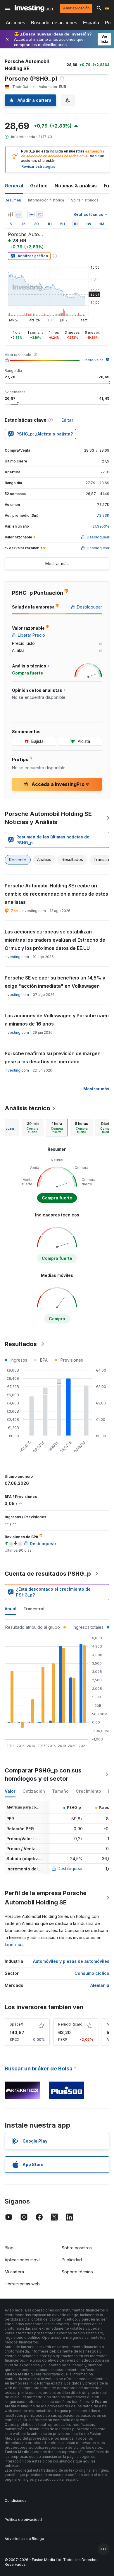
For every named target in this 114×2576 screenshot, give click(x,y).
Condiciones (16, 2500)
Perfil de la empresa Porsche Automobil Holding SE (46, 1898)
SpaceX (16, 2024)
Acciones (15, 23)
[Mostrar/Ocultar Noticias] (39, 214)
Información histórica (46, 200)
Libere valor (93, 360)
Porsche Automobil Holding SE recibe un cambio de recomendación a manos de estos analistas (56, 894)
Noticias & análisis (76, 186)
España (91, 23)
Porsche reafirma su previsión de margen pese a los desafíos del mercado (53, 1057)
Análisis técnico (27, 1108)
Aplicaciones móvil (23, 2260)
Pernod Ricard (70, 2024)
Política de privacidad (23, 2520)
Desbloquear (70, 1869)
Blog (9, 2248)
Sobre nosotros (77, 2248)
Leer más (14, 1944)
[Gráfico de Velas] (11, 214)
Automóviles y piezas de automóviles (71, 1961)
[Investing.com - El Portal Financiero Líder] (34, 8)
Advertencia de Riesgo (24, 2539)
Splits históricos (85, 200)
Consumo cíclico (92, 1973)
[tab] (33, 1128)
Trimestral (34, 1609)
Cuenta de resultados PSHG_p (48, 1574)
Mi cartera (14, 2272)
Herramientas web (22, 2284)
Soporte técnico (77, 2272)
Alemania (100, 1985)
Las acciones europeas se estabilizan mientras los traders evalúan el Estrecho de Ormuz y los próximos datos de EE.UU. (55, 940)
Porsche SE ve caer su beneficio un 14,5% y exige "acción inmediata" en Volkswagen (55, 982)
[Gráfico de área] (19, 214)
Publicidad (72, 2260)
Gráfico (39, 186)
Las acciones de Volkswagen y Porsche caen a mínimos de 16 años (57, 1020)
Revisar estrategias (38, 166)
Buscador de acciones (54, 23)
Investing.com (17, 957)
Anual (11, 1609)
